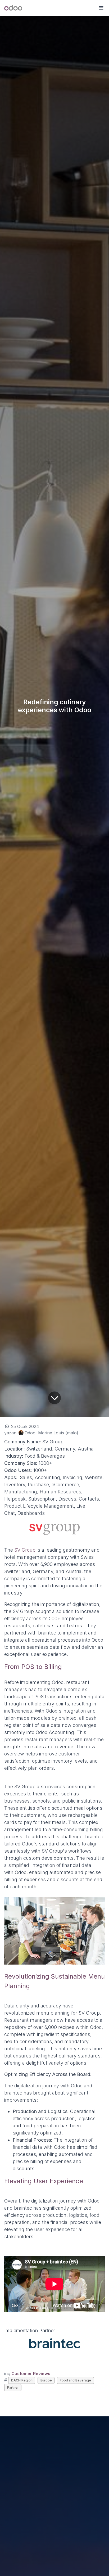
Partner (13, 2387)
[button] (101, 8)
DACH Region (22, 2380)
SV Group (24, 1550)
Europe (46, 2380)
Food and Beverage (75, 2380)
